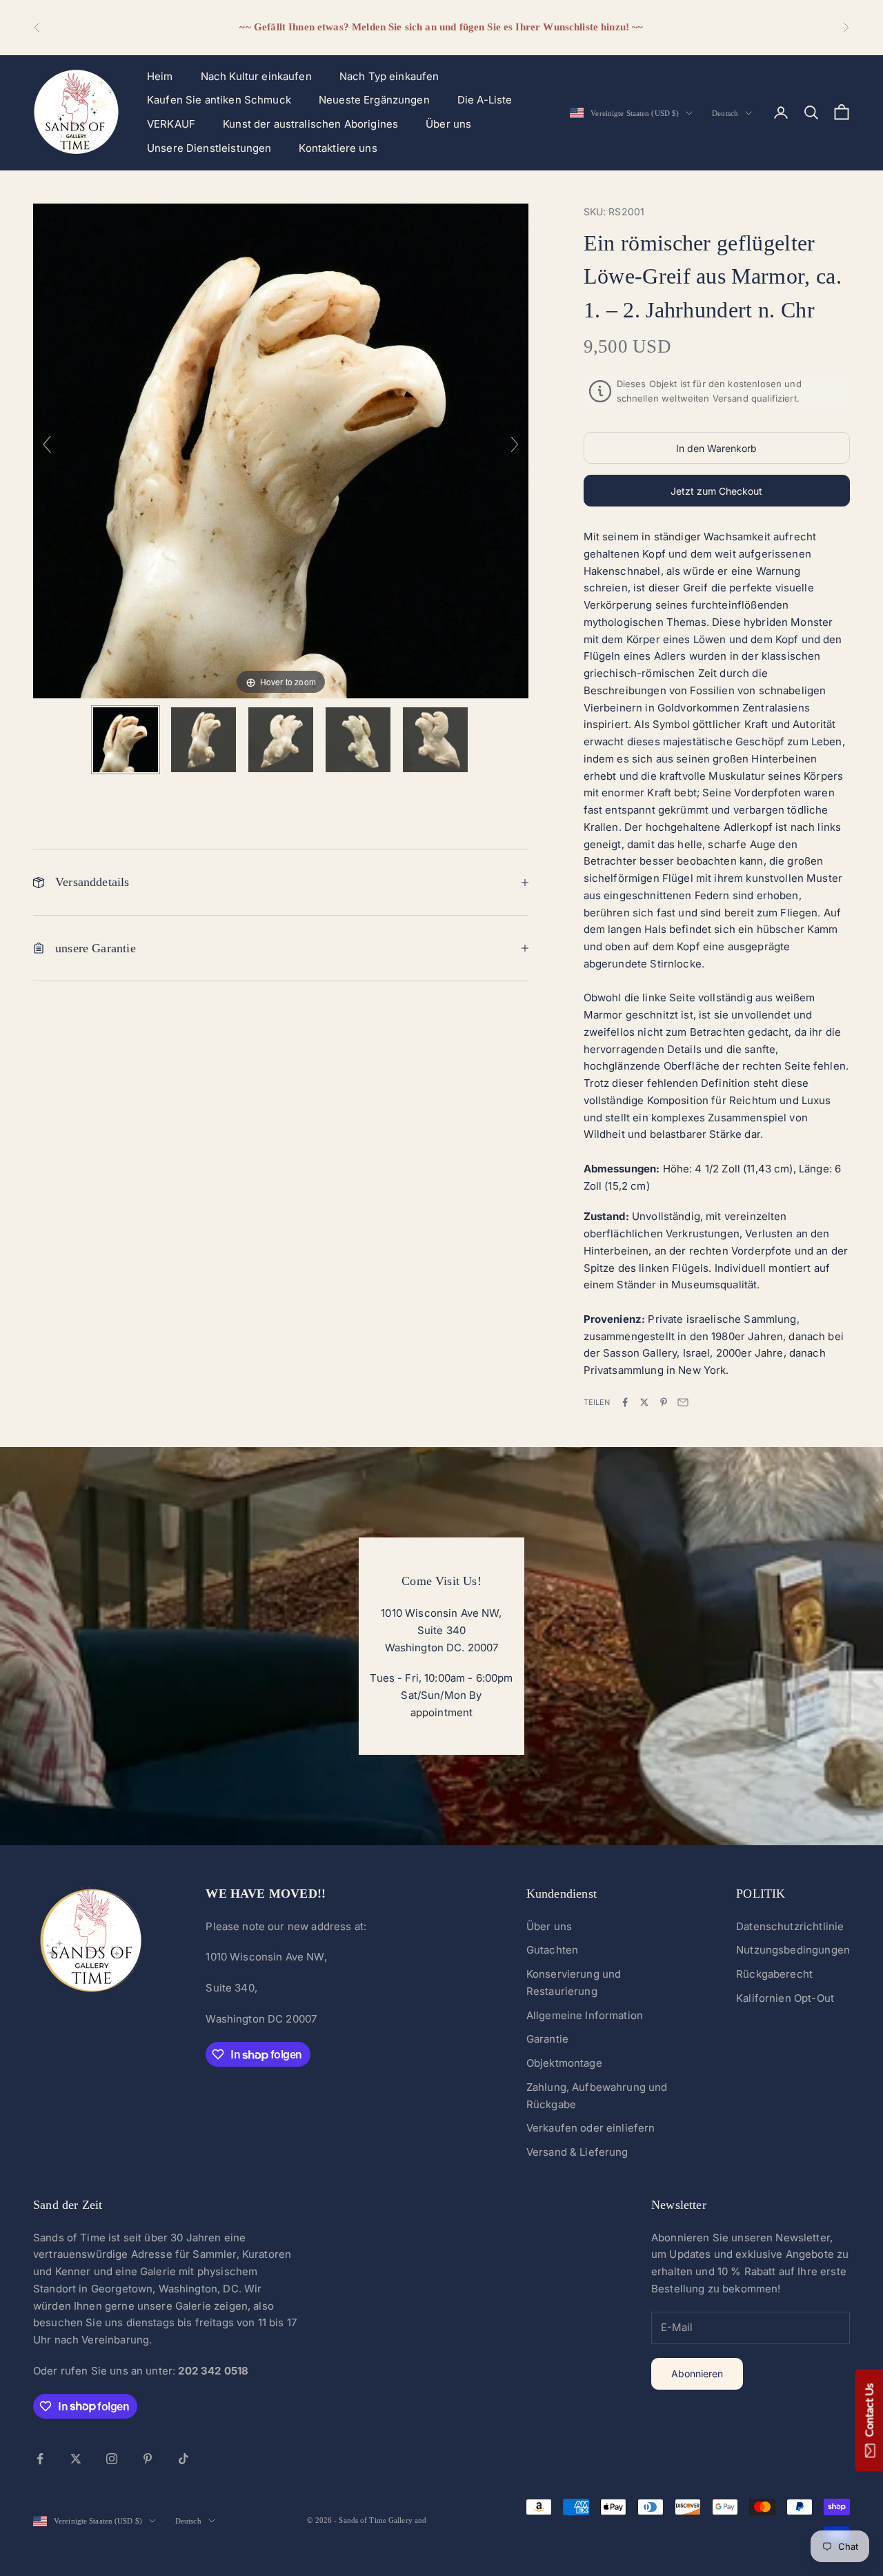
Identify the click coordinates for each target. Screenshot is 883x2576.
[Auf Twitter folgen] (76, 2459)
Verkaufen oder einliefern (591, 2128)
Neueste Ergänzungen (374, 100)
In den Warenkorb (716, 448)
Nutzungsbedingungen (793, 1950)
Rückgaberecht (774, 1974)
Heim (160, 76)
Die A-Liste (485, 100)
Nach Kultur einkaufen (256, 76)
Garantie (547, 2039)
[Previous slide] (47, 444)
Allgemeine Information (585, 2015)
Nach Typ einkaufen (389, 76)
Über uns (448, 124)
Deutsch (725, 113)
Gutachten (552, 1950)
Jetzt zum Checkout (716, 491)
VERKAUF (171, 124)
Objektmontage (564, 2063)
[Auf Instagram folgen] (112, 2459)
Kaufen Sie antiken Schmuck (219, 100)
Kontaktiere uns (338, 148)
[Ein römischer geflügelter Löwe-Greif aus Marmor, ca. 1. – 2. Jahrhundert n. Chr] (126, 740)
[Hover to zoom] (281, 450)
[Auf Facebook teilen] (625, 1402)
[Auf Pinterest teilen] (664, 1402)
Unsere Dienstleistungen (209, 148)
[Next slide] (515, 444)
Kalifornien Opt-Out (785, 1998)
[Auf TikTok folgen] (183, 2459)
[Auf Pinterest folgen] (148, 2459)
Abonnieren (697, 2373)
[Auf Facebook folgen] (40, 2459)
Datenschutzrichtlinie (790, 1926)
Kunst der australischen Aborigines (310, 124)
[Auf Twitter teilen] (644, 1402)
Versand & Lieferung (577, 2152)
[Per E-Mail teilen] (683, 1402)
